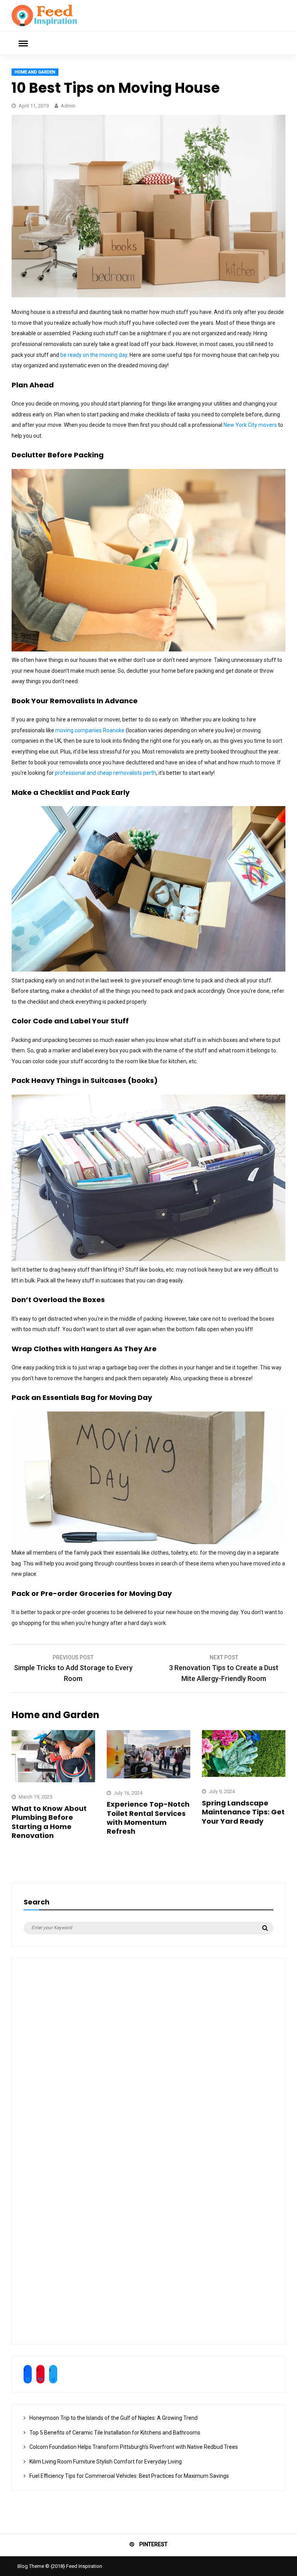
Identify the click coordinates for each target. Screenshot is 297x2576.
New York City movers (250, 425)
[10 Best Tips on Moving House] (148, 295)
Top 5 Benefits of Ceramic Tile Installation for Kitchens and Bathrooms (115, 2433)
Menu (23, 43)
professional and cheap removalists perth (106, 773)
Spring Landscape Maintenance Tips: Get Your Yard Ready (243, 1812)
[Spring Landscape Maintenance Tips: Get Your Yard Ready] (244, 1775)
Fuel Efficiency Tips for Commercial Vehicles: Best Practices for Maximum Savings (129, 2476)
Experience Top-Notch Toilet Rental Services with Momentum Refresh (148, 1818)
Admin (68, 106)
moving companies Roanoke (90, 730)
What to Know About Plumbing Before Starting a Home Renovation (49, 1822)
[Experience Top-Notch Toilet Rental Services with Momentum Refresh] (148, 1776)
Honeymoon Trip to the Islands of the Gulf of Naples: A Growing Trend (114, 2418)
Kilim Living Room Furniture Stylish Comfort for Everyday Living (106, 2462)
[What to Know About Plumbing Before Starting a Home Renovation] (53, 1780)
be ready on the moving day (94, 355)
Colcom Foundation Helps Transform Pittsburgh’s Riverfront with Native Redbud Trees (134, 2447)
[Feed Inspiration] (44, 25)
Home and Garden (35, 72)
